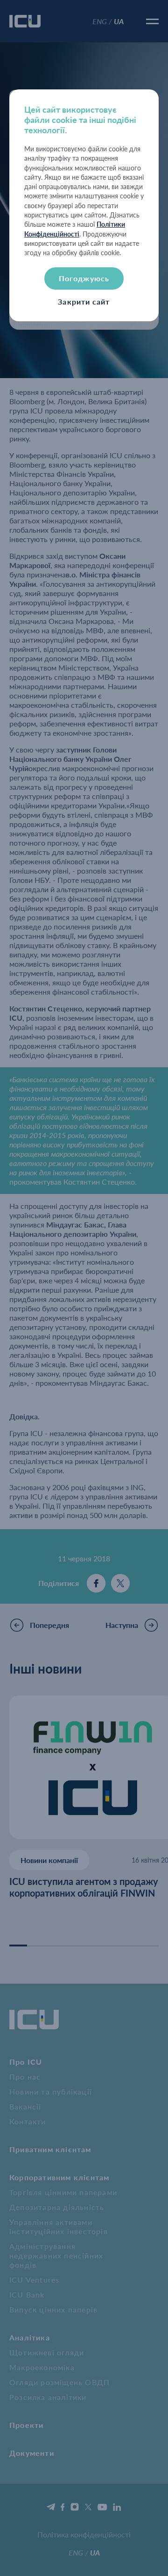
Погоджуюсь (84, 278)
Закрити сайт (84, 302)
